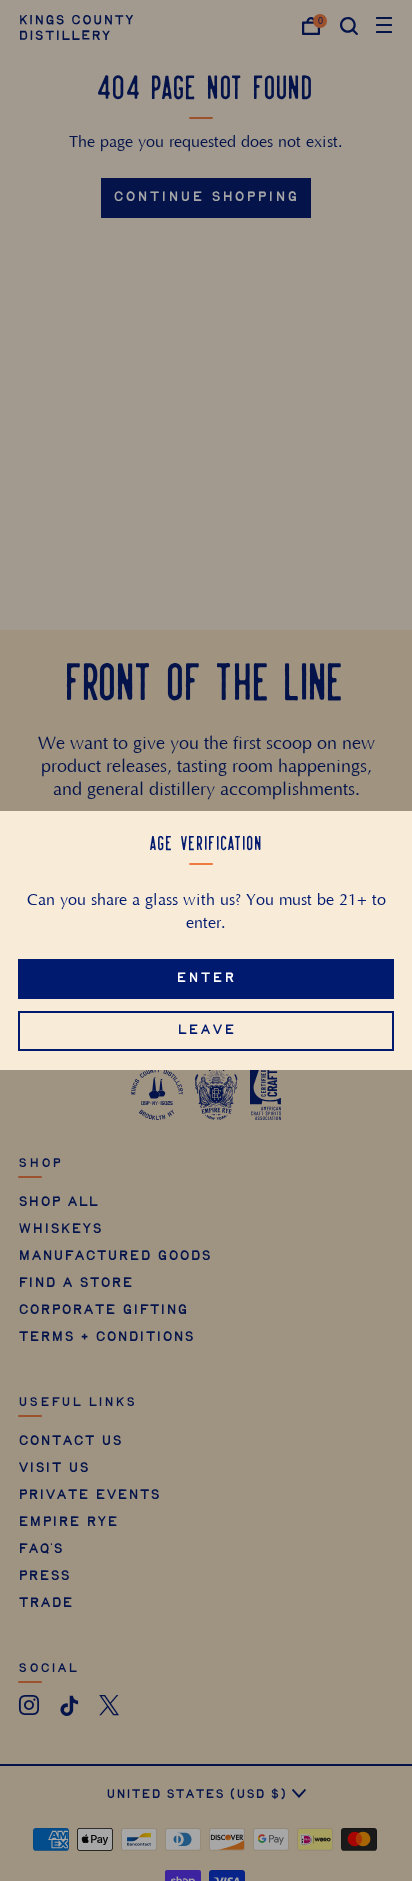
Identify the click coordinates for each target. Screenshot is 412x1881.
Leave (206, 1030)
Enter (206, 978)
